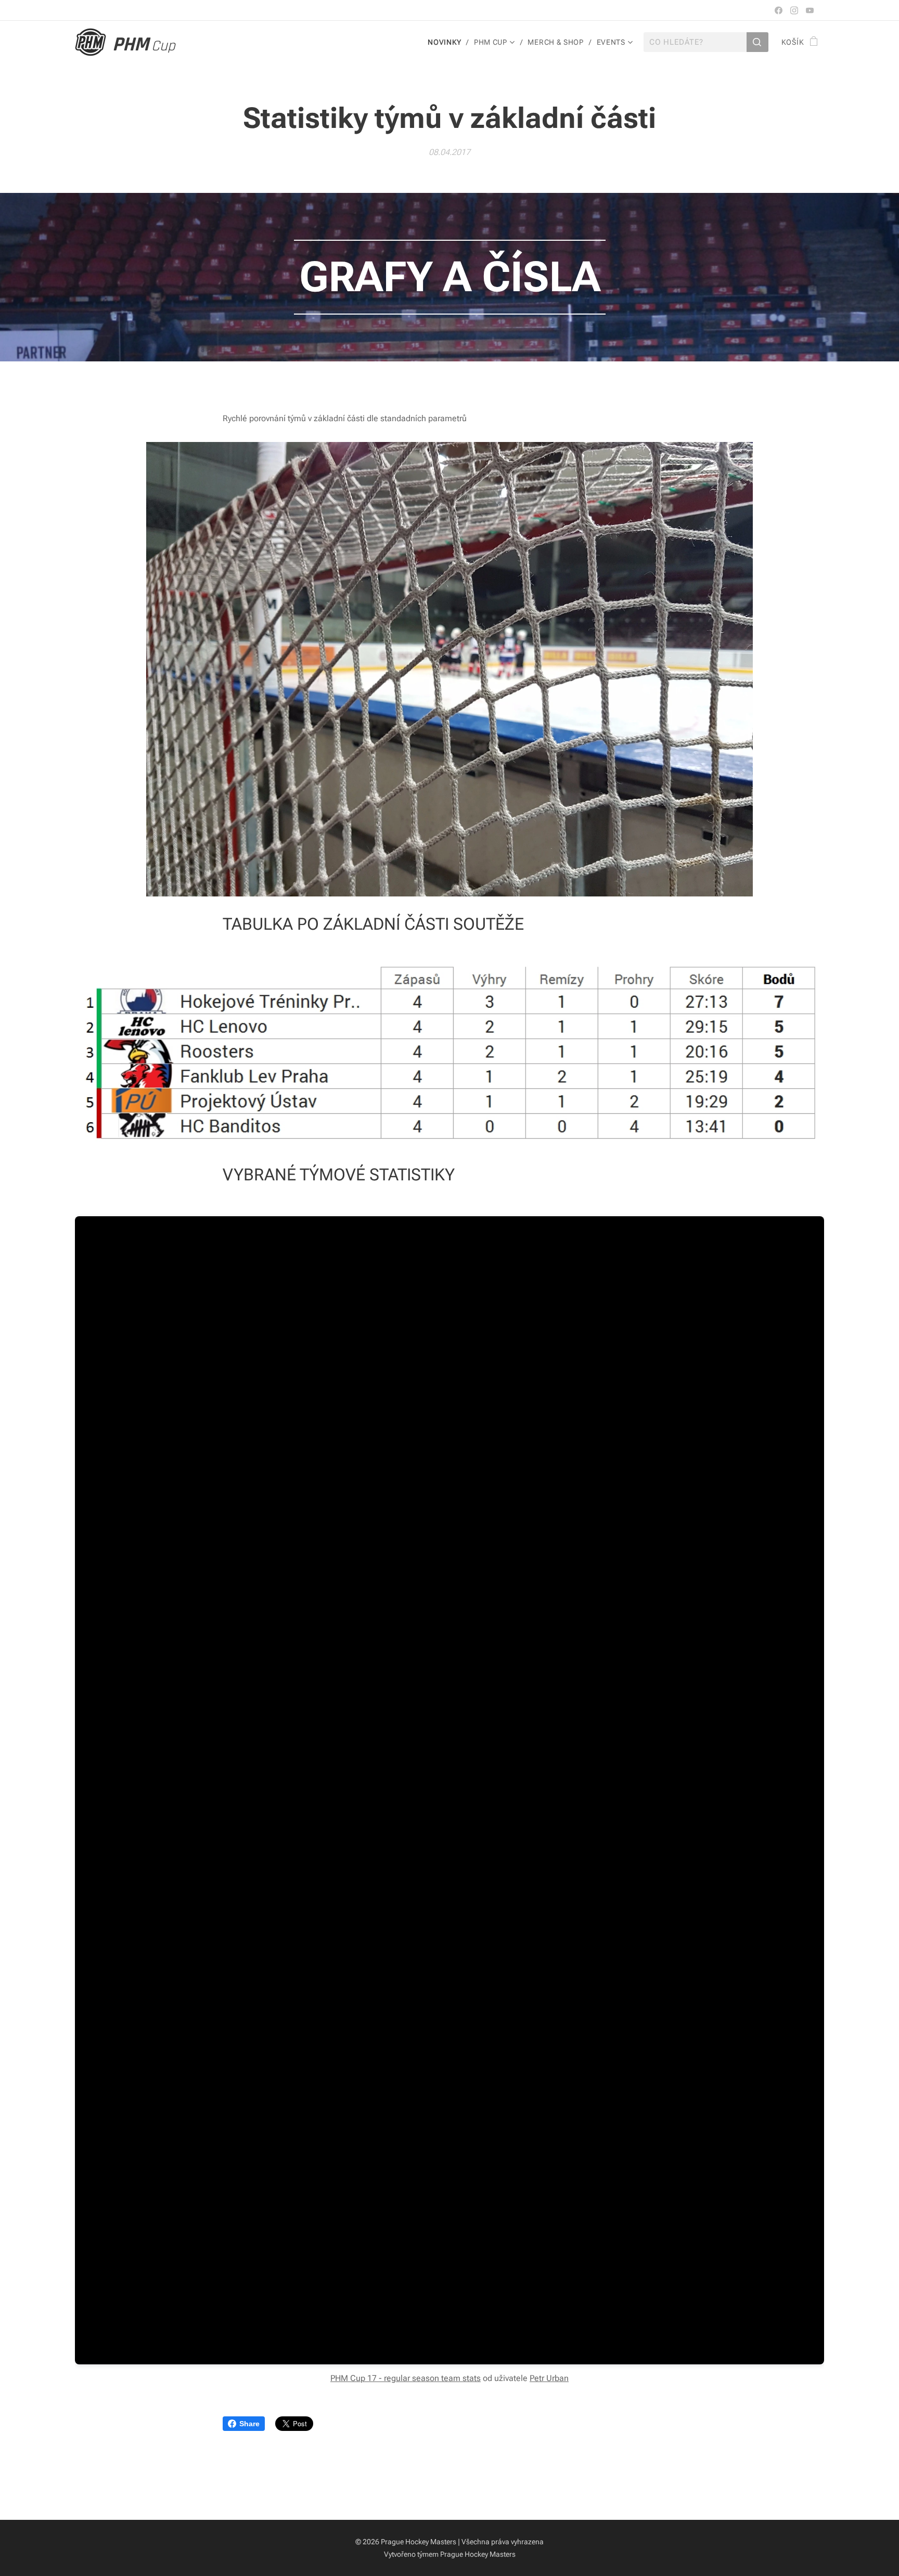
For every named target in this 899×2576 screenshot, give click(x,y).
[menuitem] (447, 42)
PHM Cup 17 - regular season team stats (406, 2378)
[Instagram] (794, 10)
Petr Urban (549, 2378)
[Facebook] (779, 10)
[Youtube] (810, 10)
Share (249, 2424)
